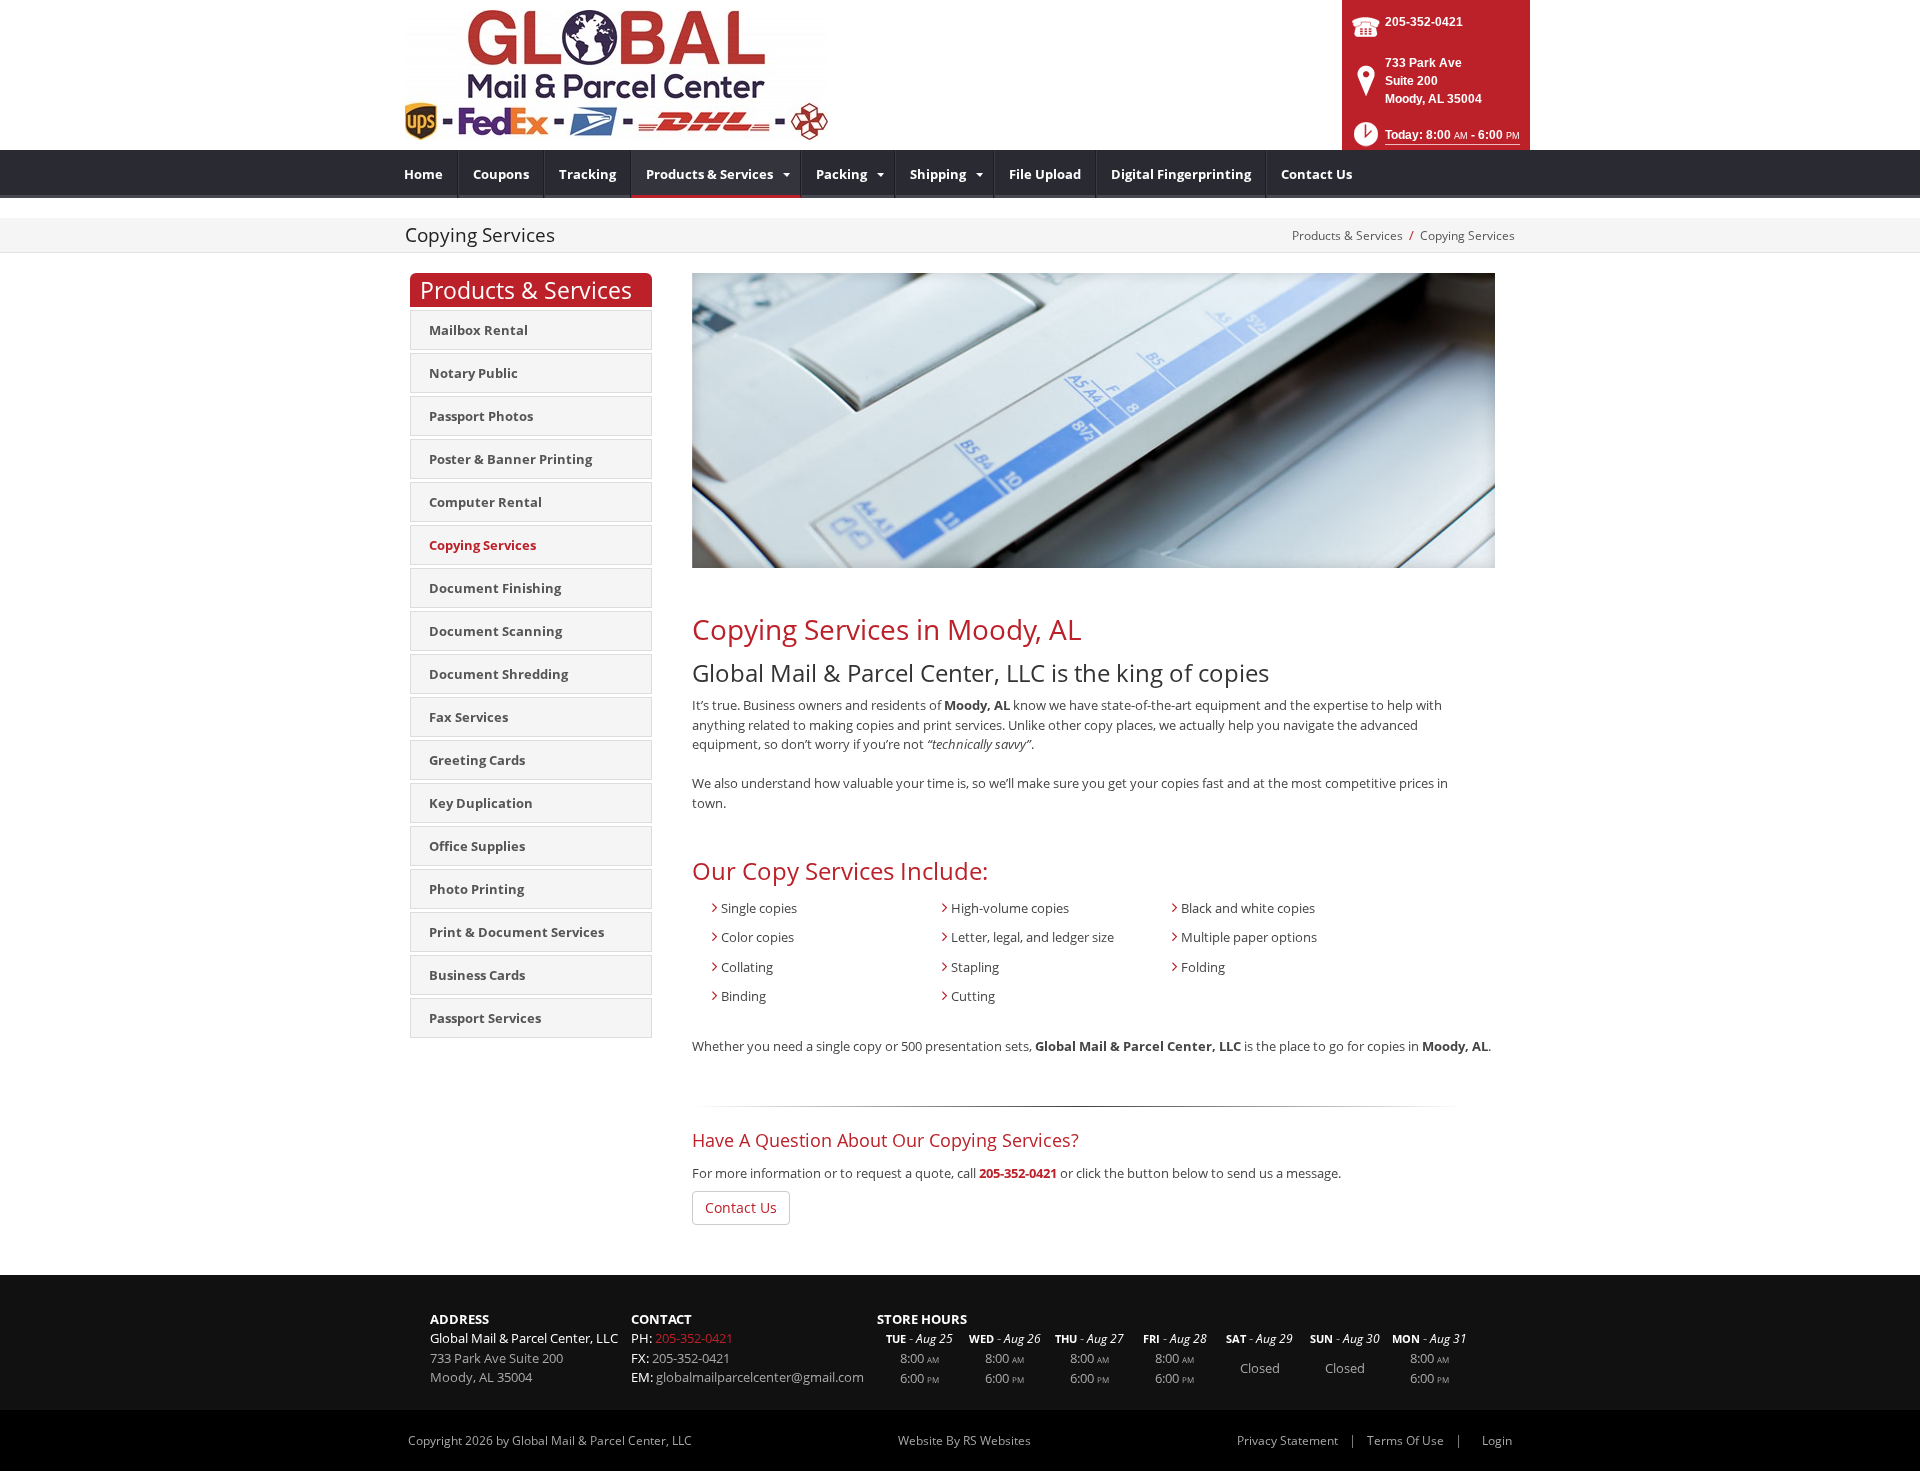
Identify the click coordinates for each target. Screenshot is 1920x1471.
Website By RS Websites (964, 1440)
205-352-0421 (1424, 22)
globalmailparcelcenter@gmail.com (760, 1377)
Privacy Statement (1287, 1440)
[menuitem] (424, 174)
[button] (1435, 140)
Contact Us (741, 1207)
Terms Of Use (1405, 1440)
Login (1497, 1440)
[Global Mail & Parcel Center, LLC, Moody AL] (616, 75)
